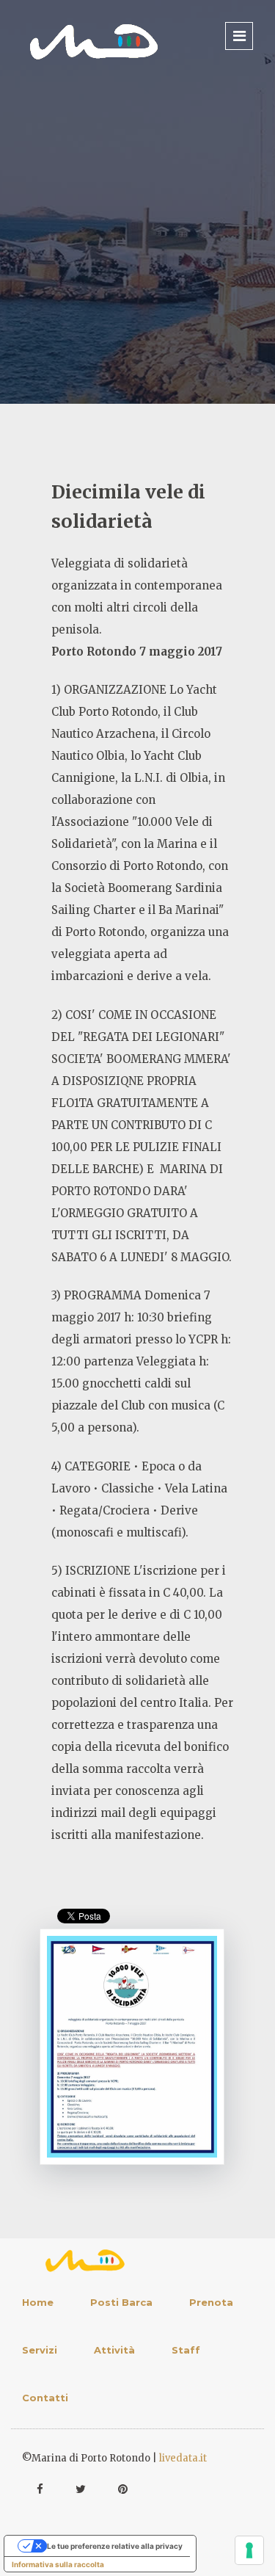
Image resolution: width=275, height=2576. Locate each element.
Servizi (40, 2350)
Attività (114, 2350)
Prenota (211, 2302)
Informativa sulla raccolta (58, 2564)
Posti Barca (121, 2302)
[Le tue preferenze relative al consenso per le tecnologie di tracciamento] (249, 2550)
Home (38, 2302)
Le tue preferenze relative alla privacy (115, 2546)
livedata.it (183, 2458)
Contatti (45, 2398)
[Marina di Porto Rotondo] (94, 41)
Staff (186, 2350)
